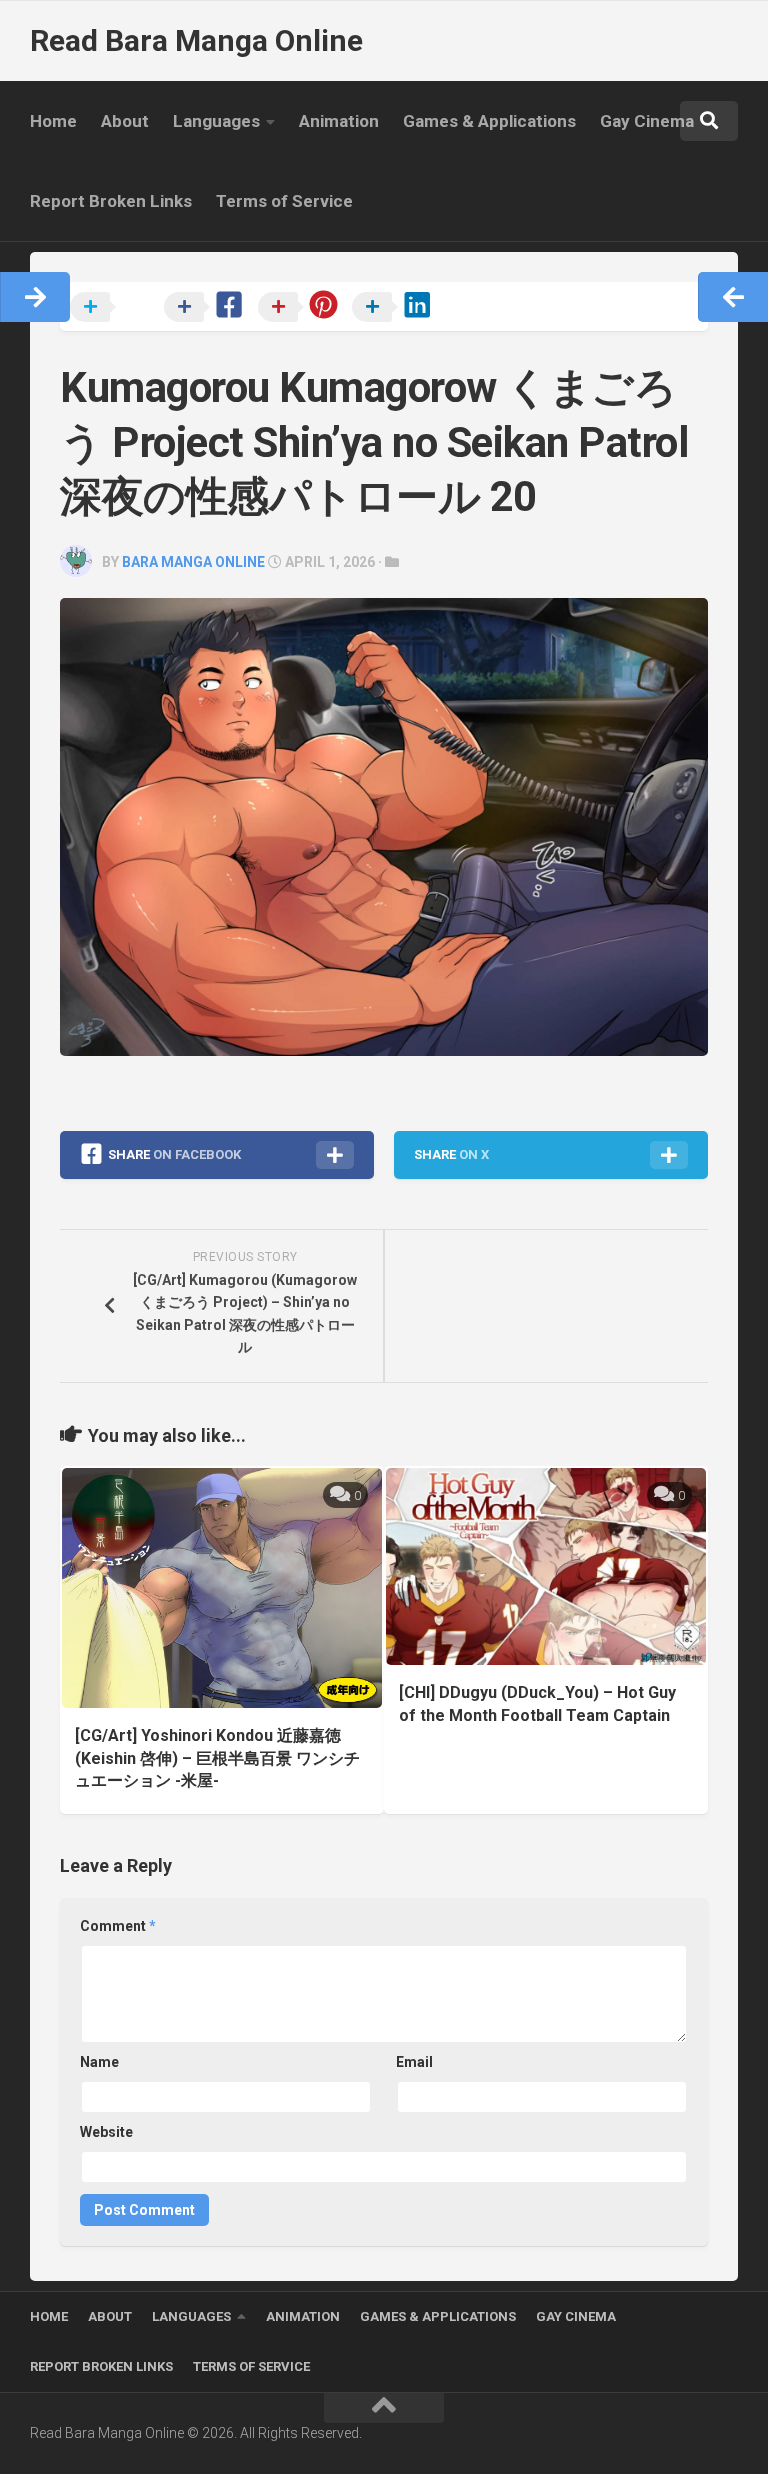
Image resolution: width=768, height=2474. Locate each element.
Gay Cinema (647, 121)
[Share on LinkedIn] (397, 308)
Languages (216, 121)
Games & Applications (489, 121)
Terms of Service (284, 201)
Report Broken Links (111, 201)
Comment (118, 1926)
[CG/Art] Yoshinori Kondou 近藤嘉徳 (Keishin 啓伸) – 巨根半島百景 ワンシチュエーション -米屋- (217, 1758)
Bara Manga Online (193, 562)
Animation (339, 121)
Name (99, 2062)
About (125, 121)
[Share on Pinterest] (303, 308)
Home (53, 121)
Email (414, 2062)
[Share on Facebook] (209, 308)
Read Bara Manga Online (196, 40)
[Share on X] (115, 308)
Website (106, 2132)
